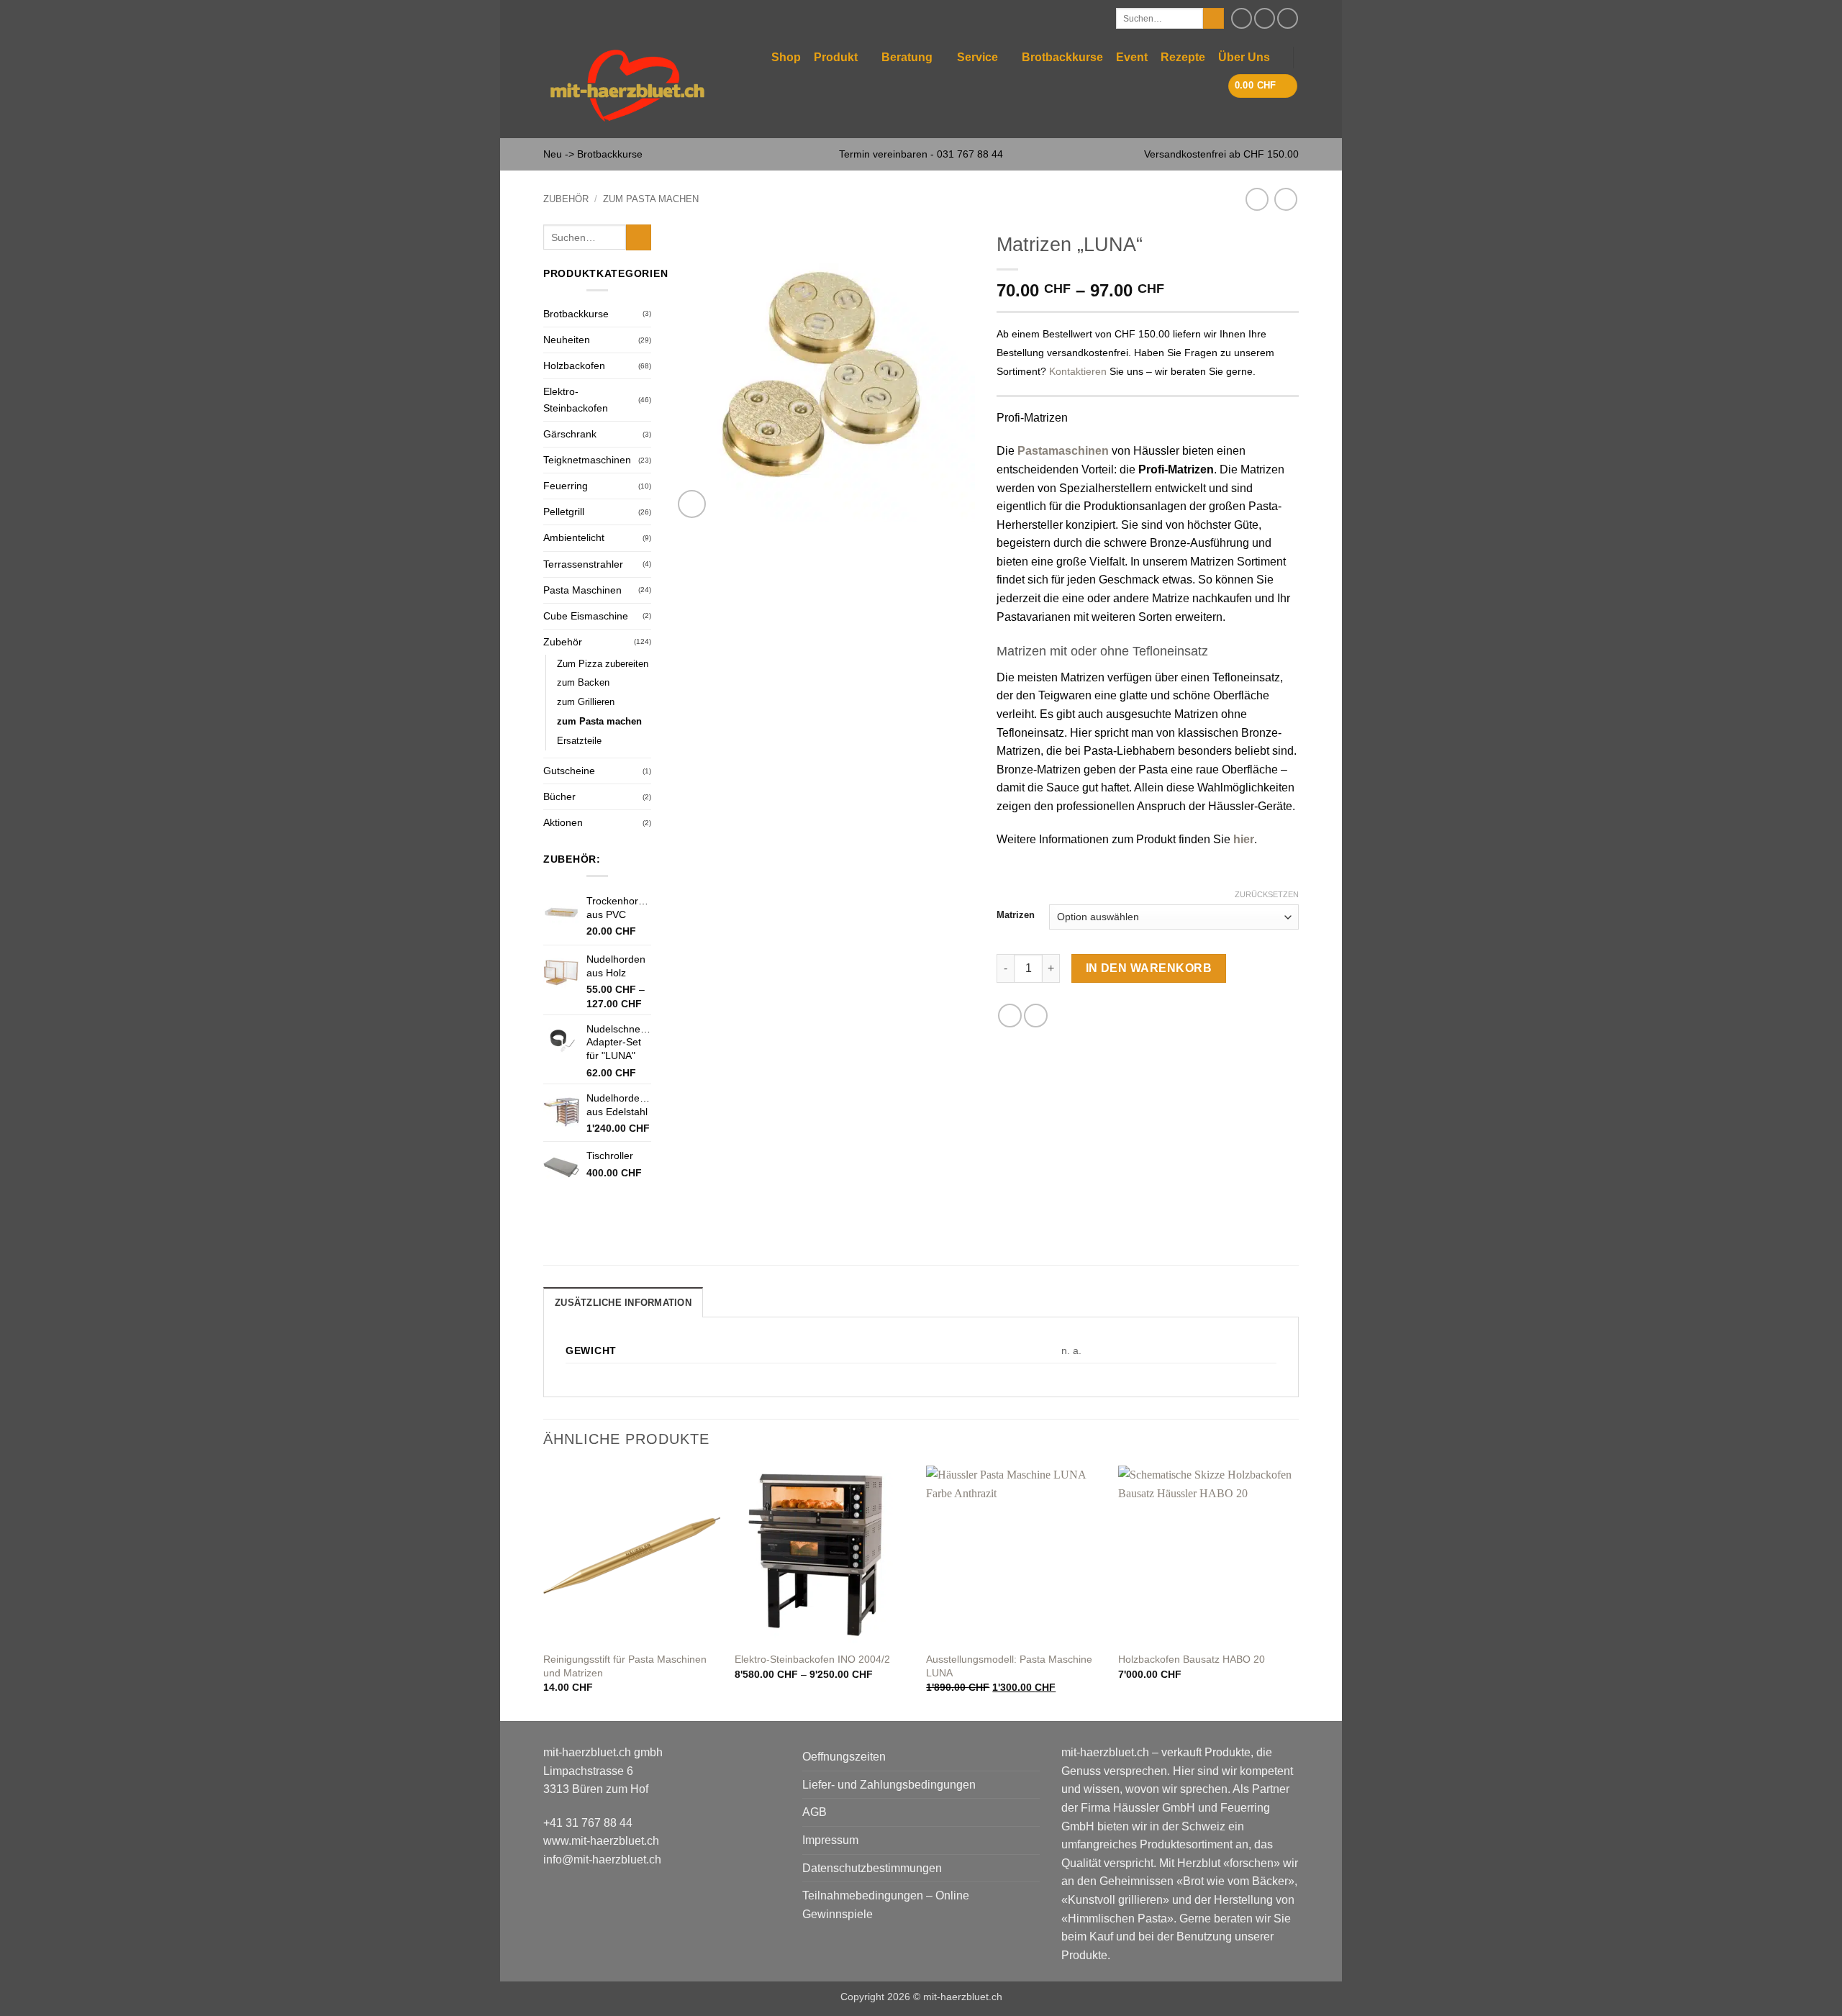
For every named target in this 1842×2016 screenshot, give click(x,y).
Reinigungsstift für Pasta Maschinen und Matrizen (625, 1666)
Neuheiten (567, 340)
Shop (786, 57)
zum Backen (583, 682)
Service (977, 57)
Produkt (836, 57)
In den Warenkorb (1149, 968)
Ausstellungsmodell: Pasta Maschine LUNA (1009, 1666)
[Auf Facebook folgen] (1242, 18)
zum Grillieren (586, 702)
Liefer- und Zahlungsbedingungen (889, 1785)
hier (1244, 839)
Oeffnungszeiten (844, 1757)
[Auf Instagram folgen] (1265, 18)
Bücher (559, 796)
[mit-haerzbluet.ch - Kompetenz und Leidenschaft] (627, 87)
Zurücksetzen (1267, 894)
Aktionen (563, 822)
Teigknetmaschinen (587, 460)
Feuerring (566, 486)
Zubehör (566, 199)
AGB (815, 1812)
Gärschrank (570, 434)
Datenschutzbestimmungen (872, 1868)
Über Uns (1244, 57)
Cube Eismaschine (586, 616)
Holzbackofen (574, 365)
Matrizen (1016, 915)
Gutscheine (569, 771)
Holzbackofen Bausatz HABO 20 (1192, 1659)
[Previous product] (1285, 199)
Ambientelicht (574, 537)
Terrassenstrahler (583, 564)
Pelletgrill (564, 512)
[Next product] (1257, 199)
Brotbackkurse (1062, 57)
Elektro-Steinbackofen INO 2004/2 (812, 1659)
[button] (1263, 86)
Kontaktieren (1078, 372)
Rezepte (1183, 57)
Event (1132, 57)
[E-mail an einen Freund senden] (1036, 1016)
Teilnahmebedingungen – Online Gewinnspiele (886, 1905)
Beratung (907, 57)
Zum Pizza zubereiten (603, 664)
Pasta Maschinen (582, 590)
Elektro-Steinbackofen (576, 400)
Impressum (830, 1840)
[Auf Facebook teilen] (1010, 1016)
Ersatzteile (579, 741)
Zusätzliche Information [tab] (623, 1303)
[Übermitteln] (1213, 19)
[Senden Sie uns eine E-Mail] (1288, 18)
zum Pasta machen (651, 199)
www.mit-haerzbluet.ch (601, 1841)
